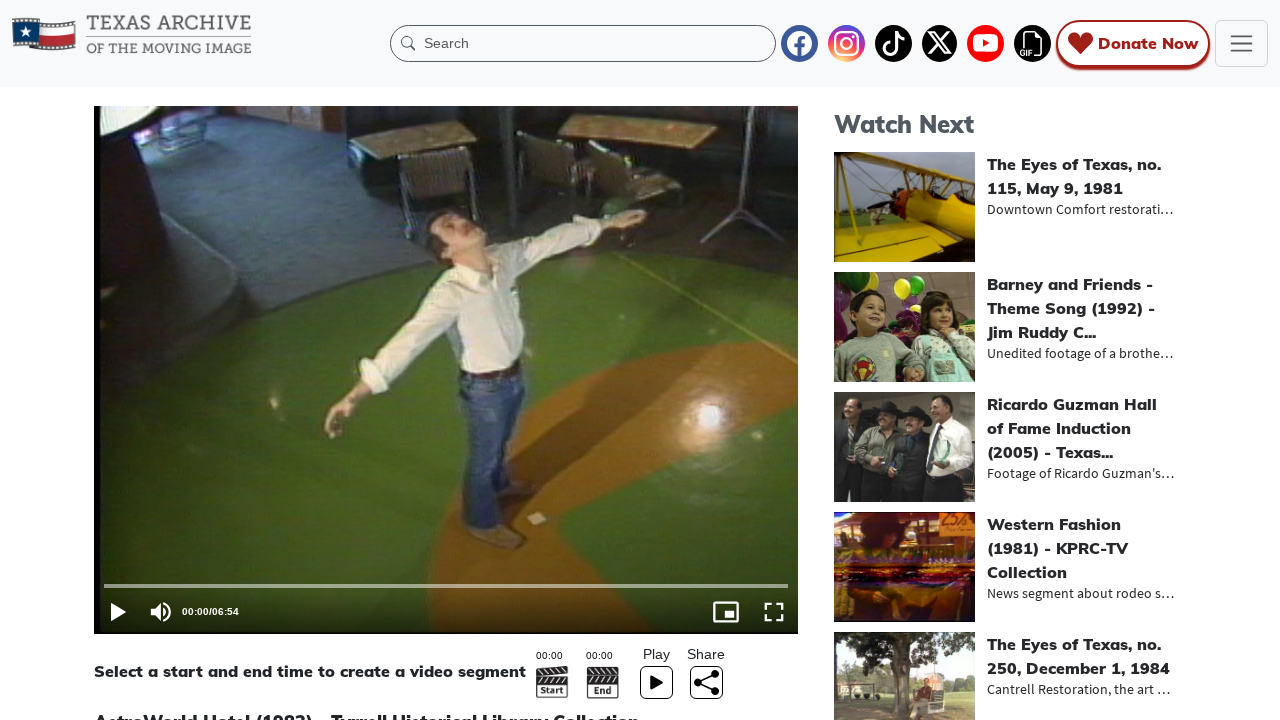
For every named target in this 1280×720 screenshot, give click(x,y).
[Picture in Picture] (726, 612)
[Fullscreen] (774, 612)
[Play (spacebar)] (118, 612)
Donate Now (1148, 43)
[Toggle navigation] (1241, 43)
